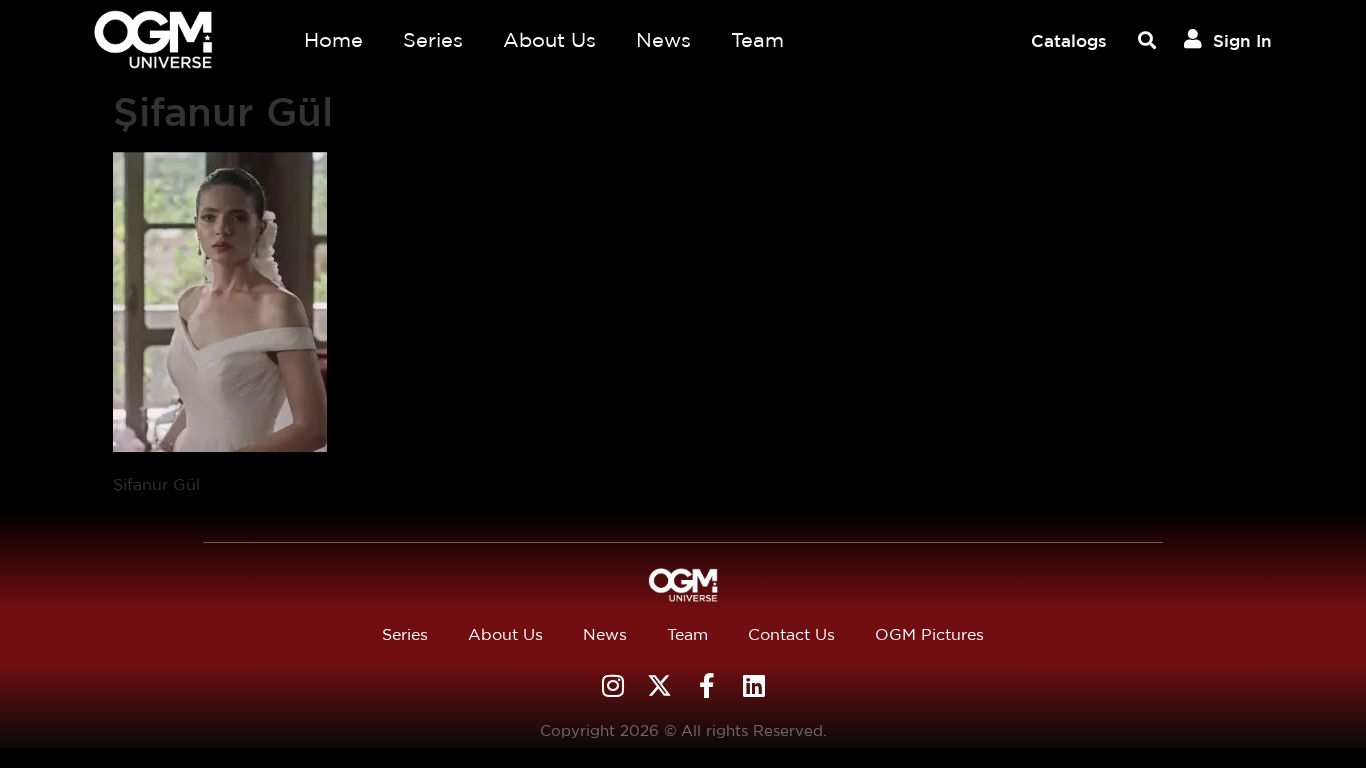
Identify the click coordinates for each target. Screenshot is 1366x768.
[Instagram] (612, 685)
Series (433, 39)
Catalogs (1069, 40)
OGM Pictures (929, 634)
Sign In (1242, 40)
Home (333, 39)
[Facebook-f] (706, 685)
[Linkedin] (753, 685)
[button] (1146, 40)
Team (757, 39)
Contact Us (791, 634)
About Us (549, 39)
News (663, 39)
